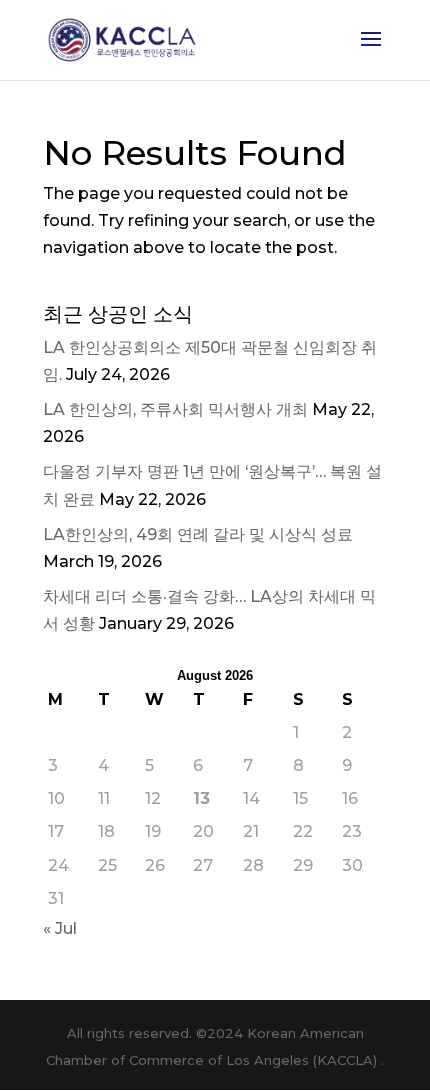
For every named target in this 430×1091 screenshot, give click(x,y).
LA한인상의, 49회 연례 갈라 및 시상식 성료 (198, 534)
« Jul (60, 928)
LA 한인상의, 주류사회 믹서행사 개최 (175, 409)
